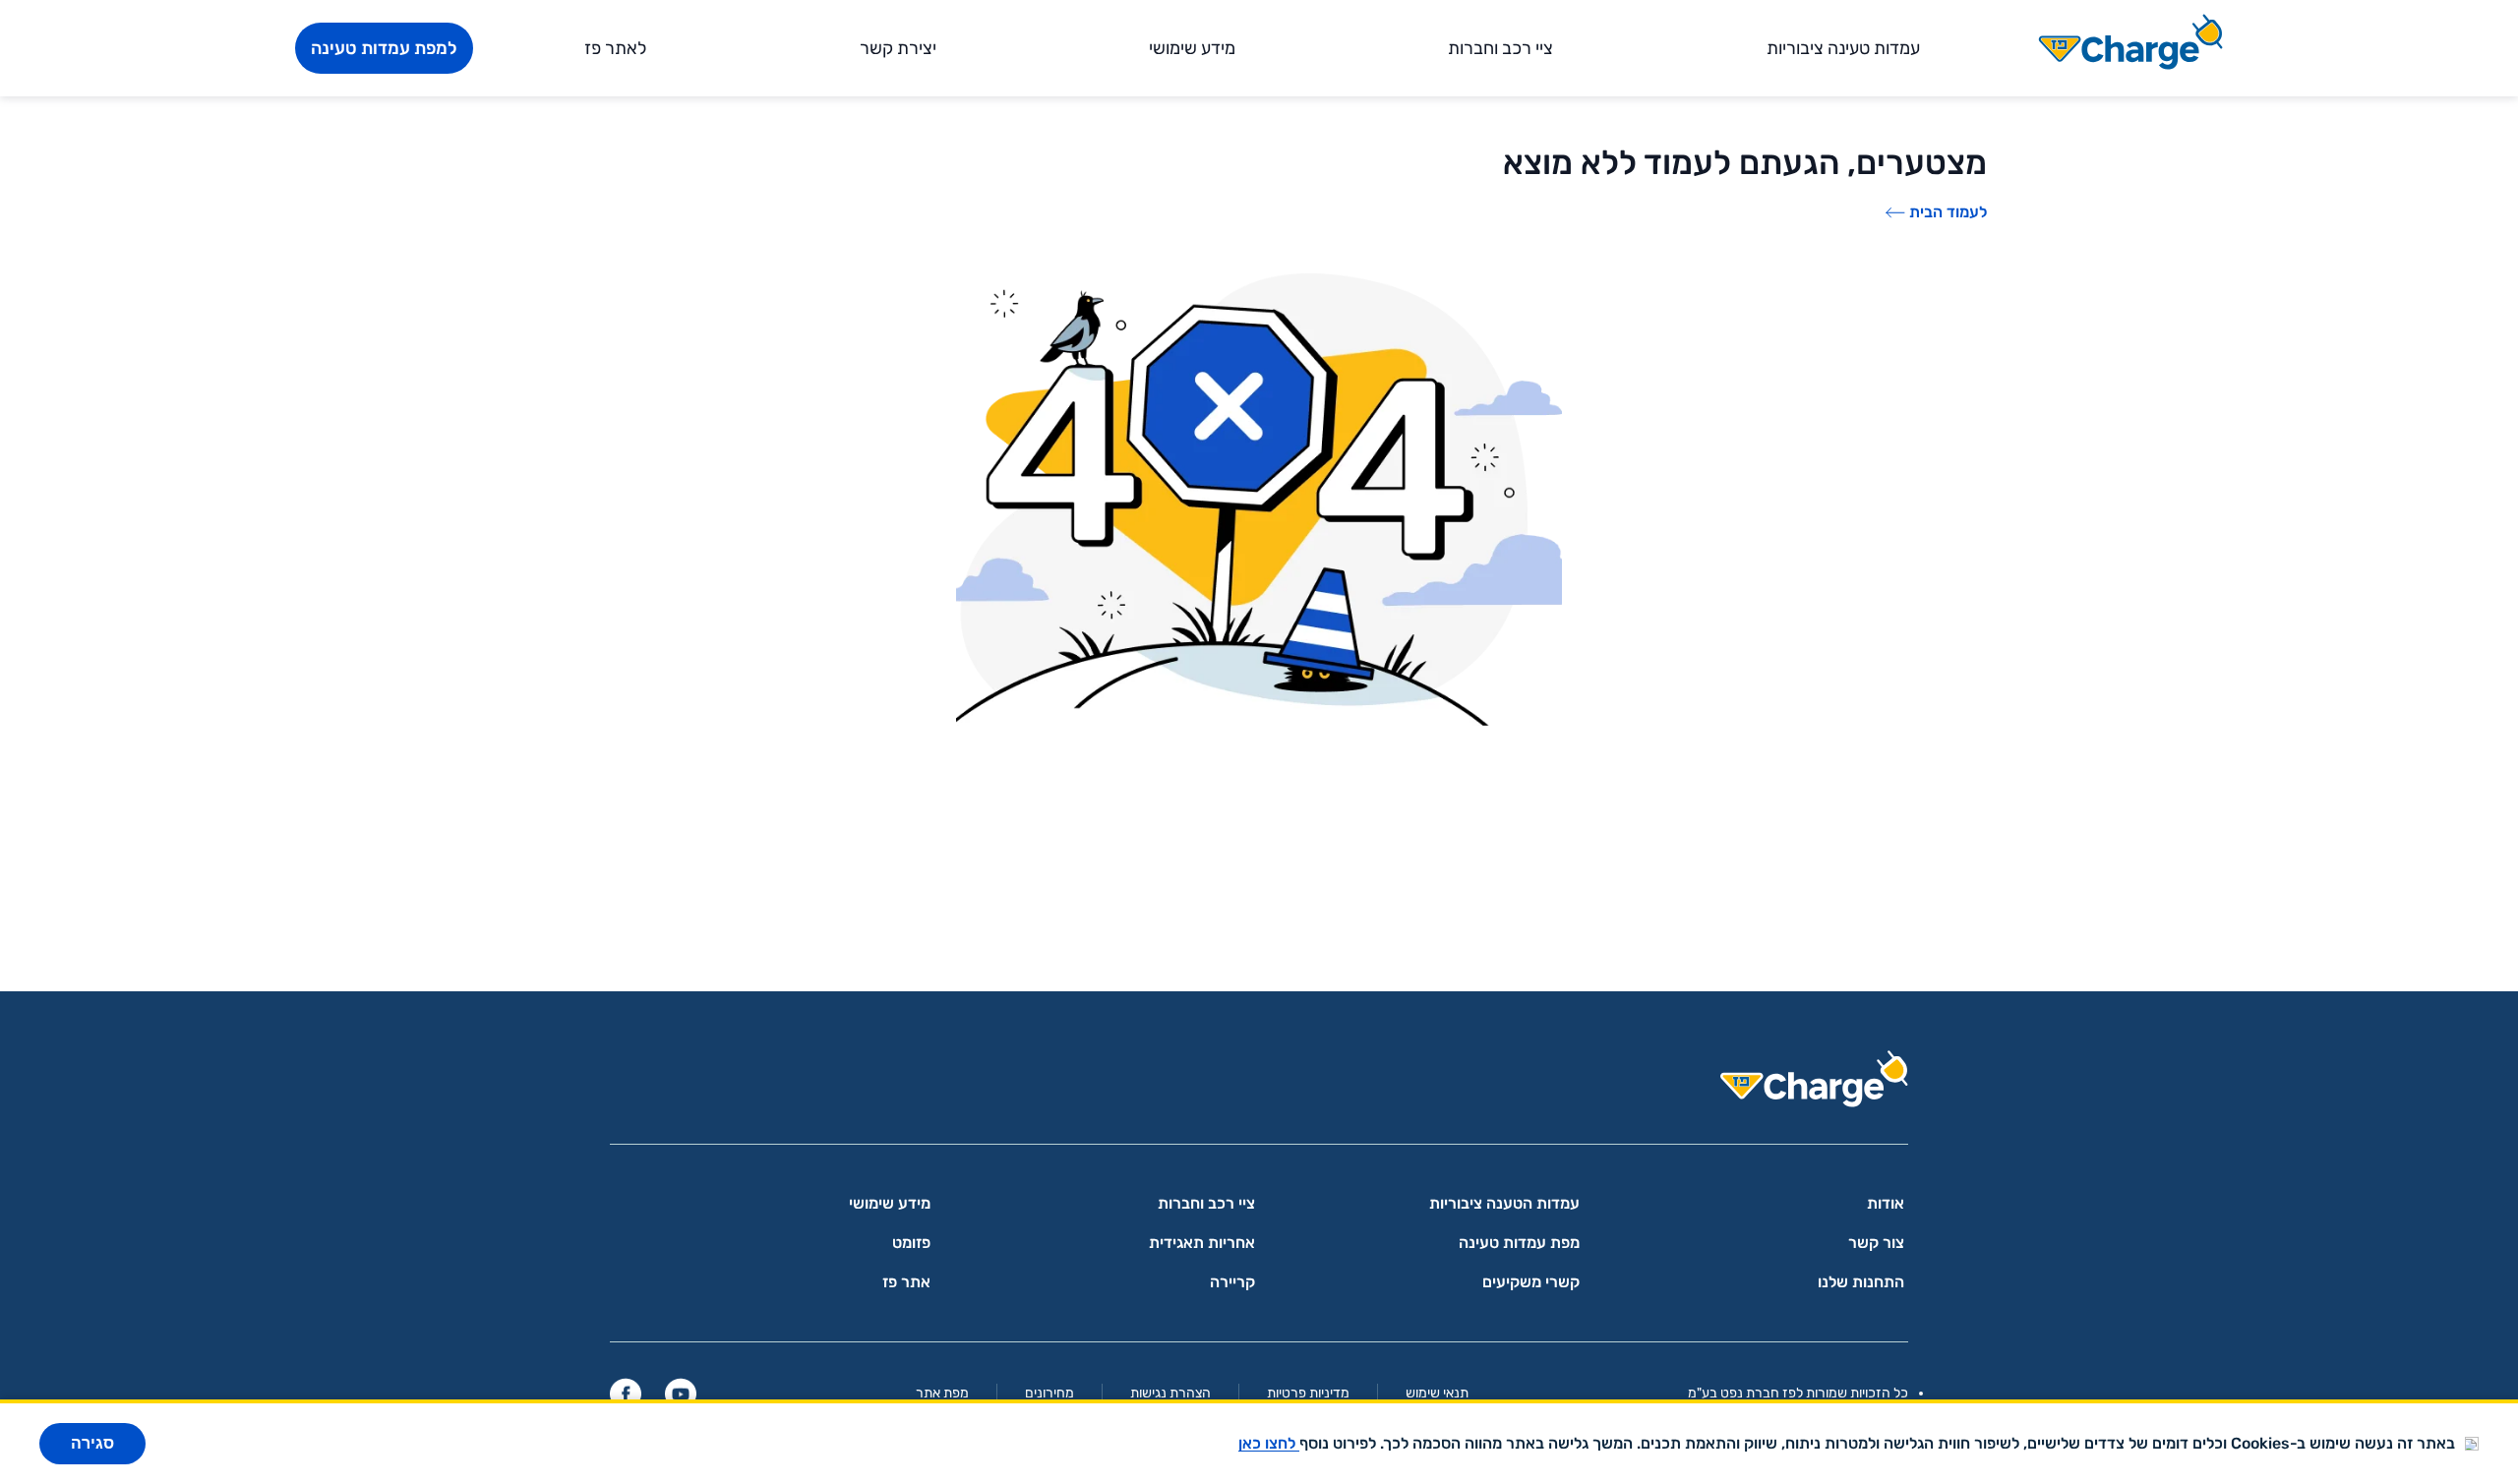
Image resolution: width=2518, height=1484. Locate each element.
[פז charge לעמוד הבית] (1259, 1085)
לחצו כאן (1269, 1443)
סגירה (92, 1443)
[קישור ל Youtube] (681, 1394)
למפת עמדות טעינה (384, 48)
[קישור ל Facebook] (626, 1394)
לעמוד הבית (1948, 212)
